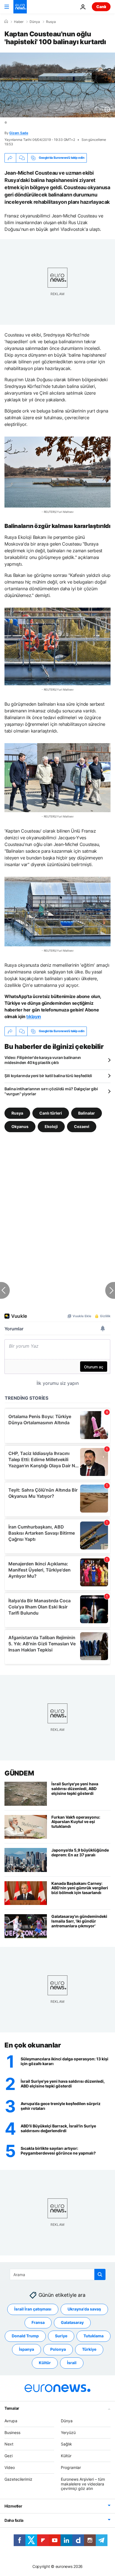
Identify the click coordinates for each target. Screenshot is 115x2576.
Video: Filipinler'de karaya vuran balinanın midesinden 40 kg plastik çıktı (43, 1060)
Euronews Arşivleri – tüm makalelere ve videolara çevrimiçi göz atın (83, 2484)
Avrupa (11, 2421)
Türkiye (89, 2349)
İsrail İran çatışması (33, 2309)
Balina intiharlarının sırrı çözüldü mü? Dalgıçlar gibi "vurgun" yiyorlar (51, 1091)
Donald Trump (25, 2336)
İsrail (72, 2363)
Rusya (51, 22)
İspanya (27, 2349)
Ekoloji (51, 1126)
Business (12, 2432)
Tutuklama (94, 2336)
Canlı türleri (51, 1113)
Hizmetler (13, 2506)
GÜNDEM (19, 1773)
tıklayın (33, 1016)
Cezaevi (82, 1126)
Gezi (9, 2456)
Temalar (12, 2408)
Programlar (71, 2467)
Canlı (101, 7)
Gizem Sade (19, 133)
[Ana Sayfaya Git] (20, 7)
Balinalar (87, 1113)
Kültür (45, 2363)
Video (10, 2467)
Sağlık (66, 2444)
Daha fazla (14, 2521)
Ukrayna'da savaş (84, 2309)
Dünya (35, 22)
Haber (19, 22)
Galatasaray (72, 2323)
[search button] (100, 2274)
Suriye (61, 2336)
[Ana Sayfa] (6, 22)
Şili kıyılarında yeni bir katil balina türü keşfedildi (48, 1076)
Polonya (58, 2349)
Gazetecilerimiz (18, 2479)
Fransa (38, 2323)
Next (9, 2444)
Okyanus (20, 1126)
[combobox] (58, 2274)
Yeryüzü (68, 2432)
